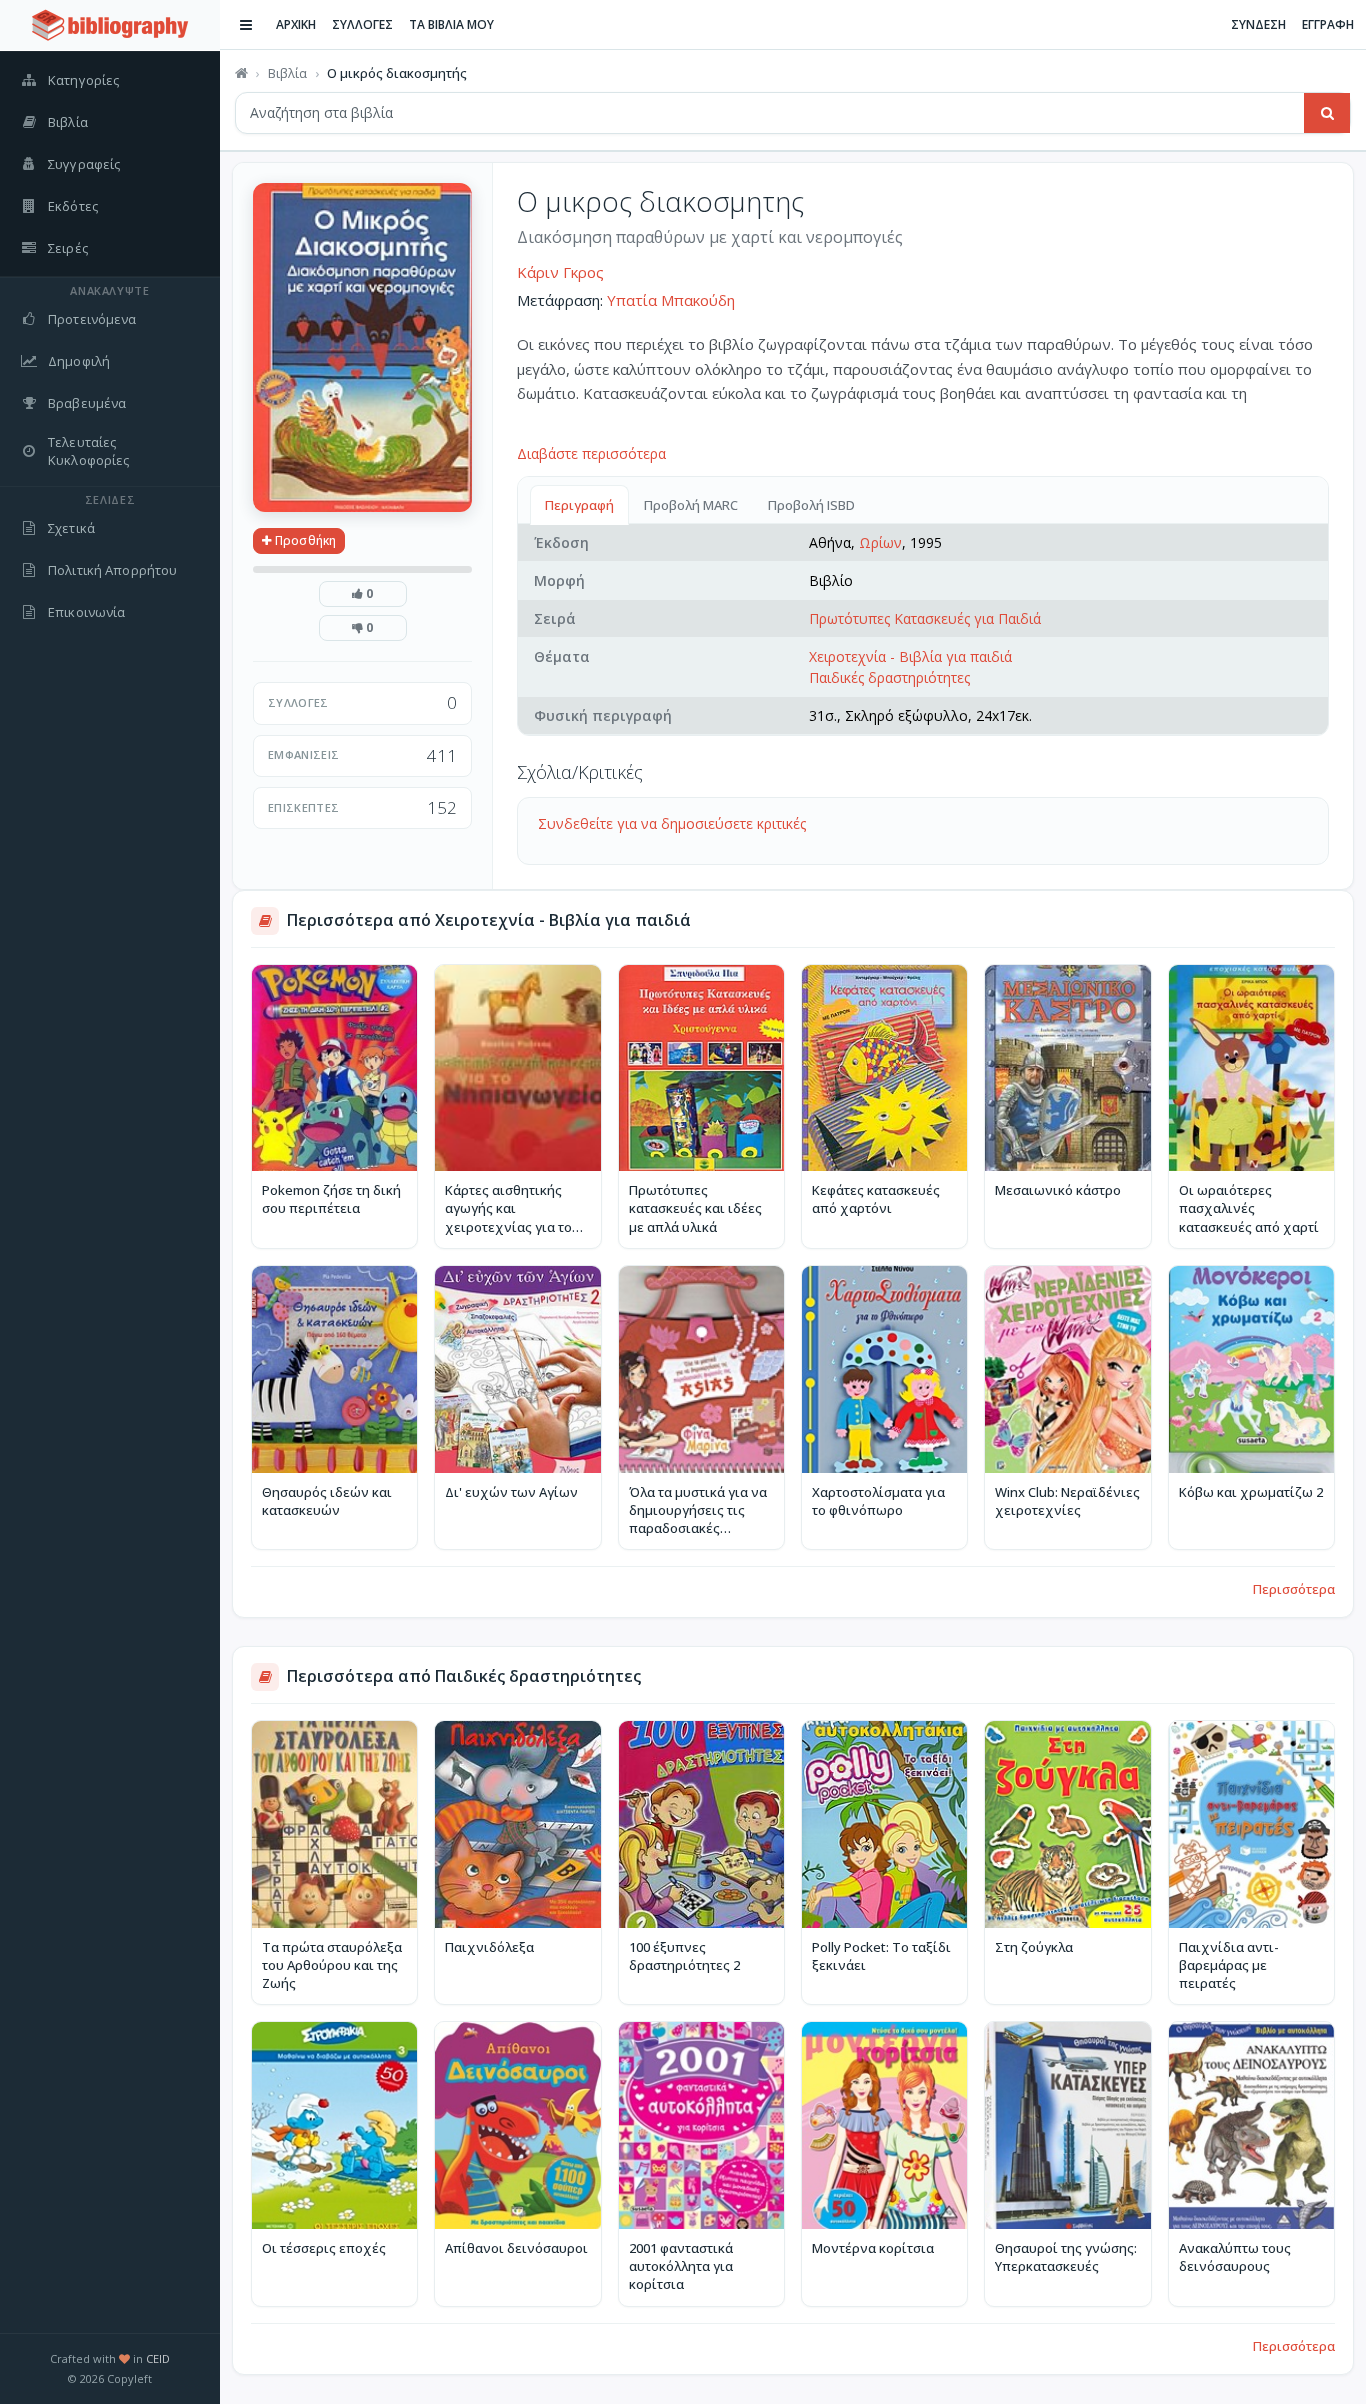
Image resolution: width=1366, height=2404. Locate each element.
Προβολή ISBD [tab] (811, 505)
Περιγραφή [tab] (579, 505)
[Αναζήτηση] (1327, 113)
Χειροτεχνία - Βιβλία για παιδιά (910, 656)
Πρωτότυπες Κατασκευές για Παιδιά (925, 618)
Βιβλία (287, 73)
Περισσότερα (1294, 1589)
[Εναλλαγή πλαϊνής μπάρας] (246, 25)
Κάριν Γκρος (560, 272)
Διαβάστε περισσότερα (591, 453)
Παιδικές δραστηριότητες (889, 677)
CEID (158, 2358)
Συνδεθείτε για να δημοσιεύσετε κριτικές (672, 823)
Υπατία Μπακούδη (671, 300)
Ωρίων (880, 542)
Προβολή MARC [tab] (691, 505)
